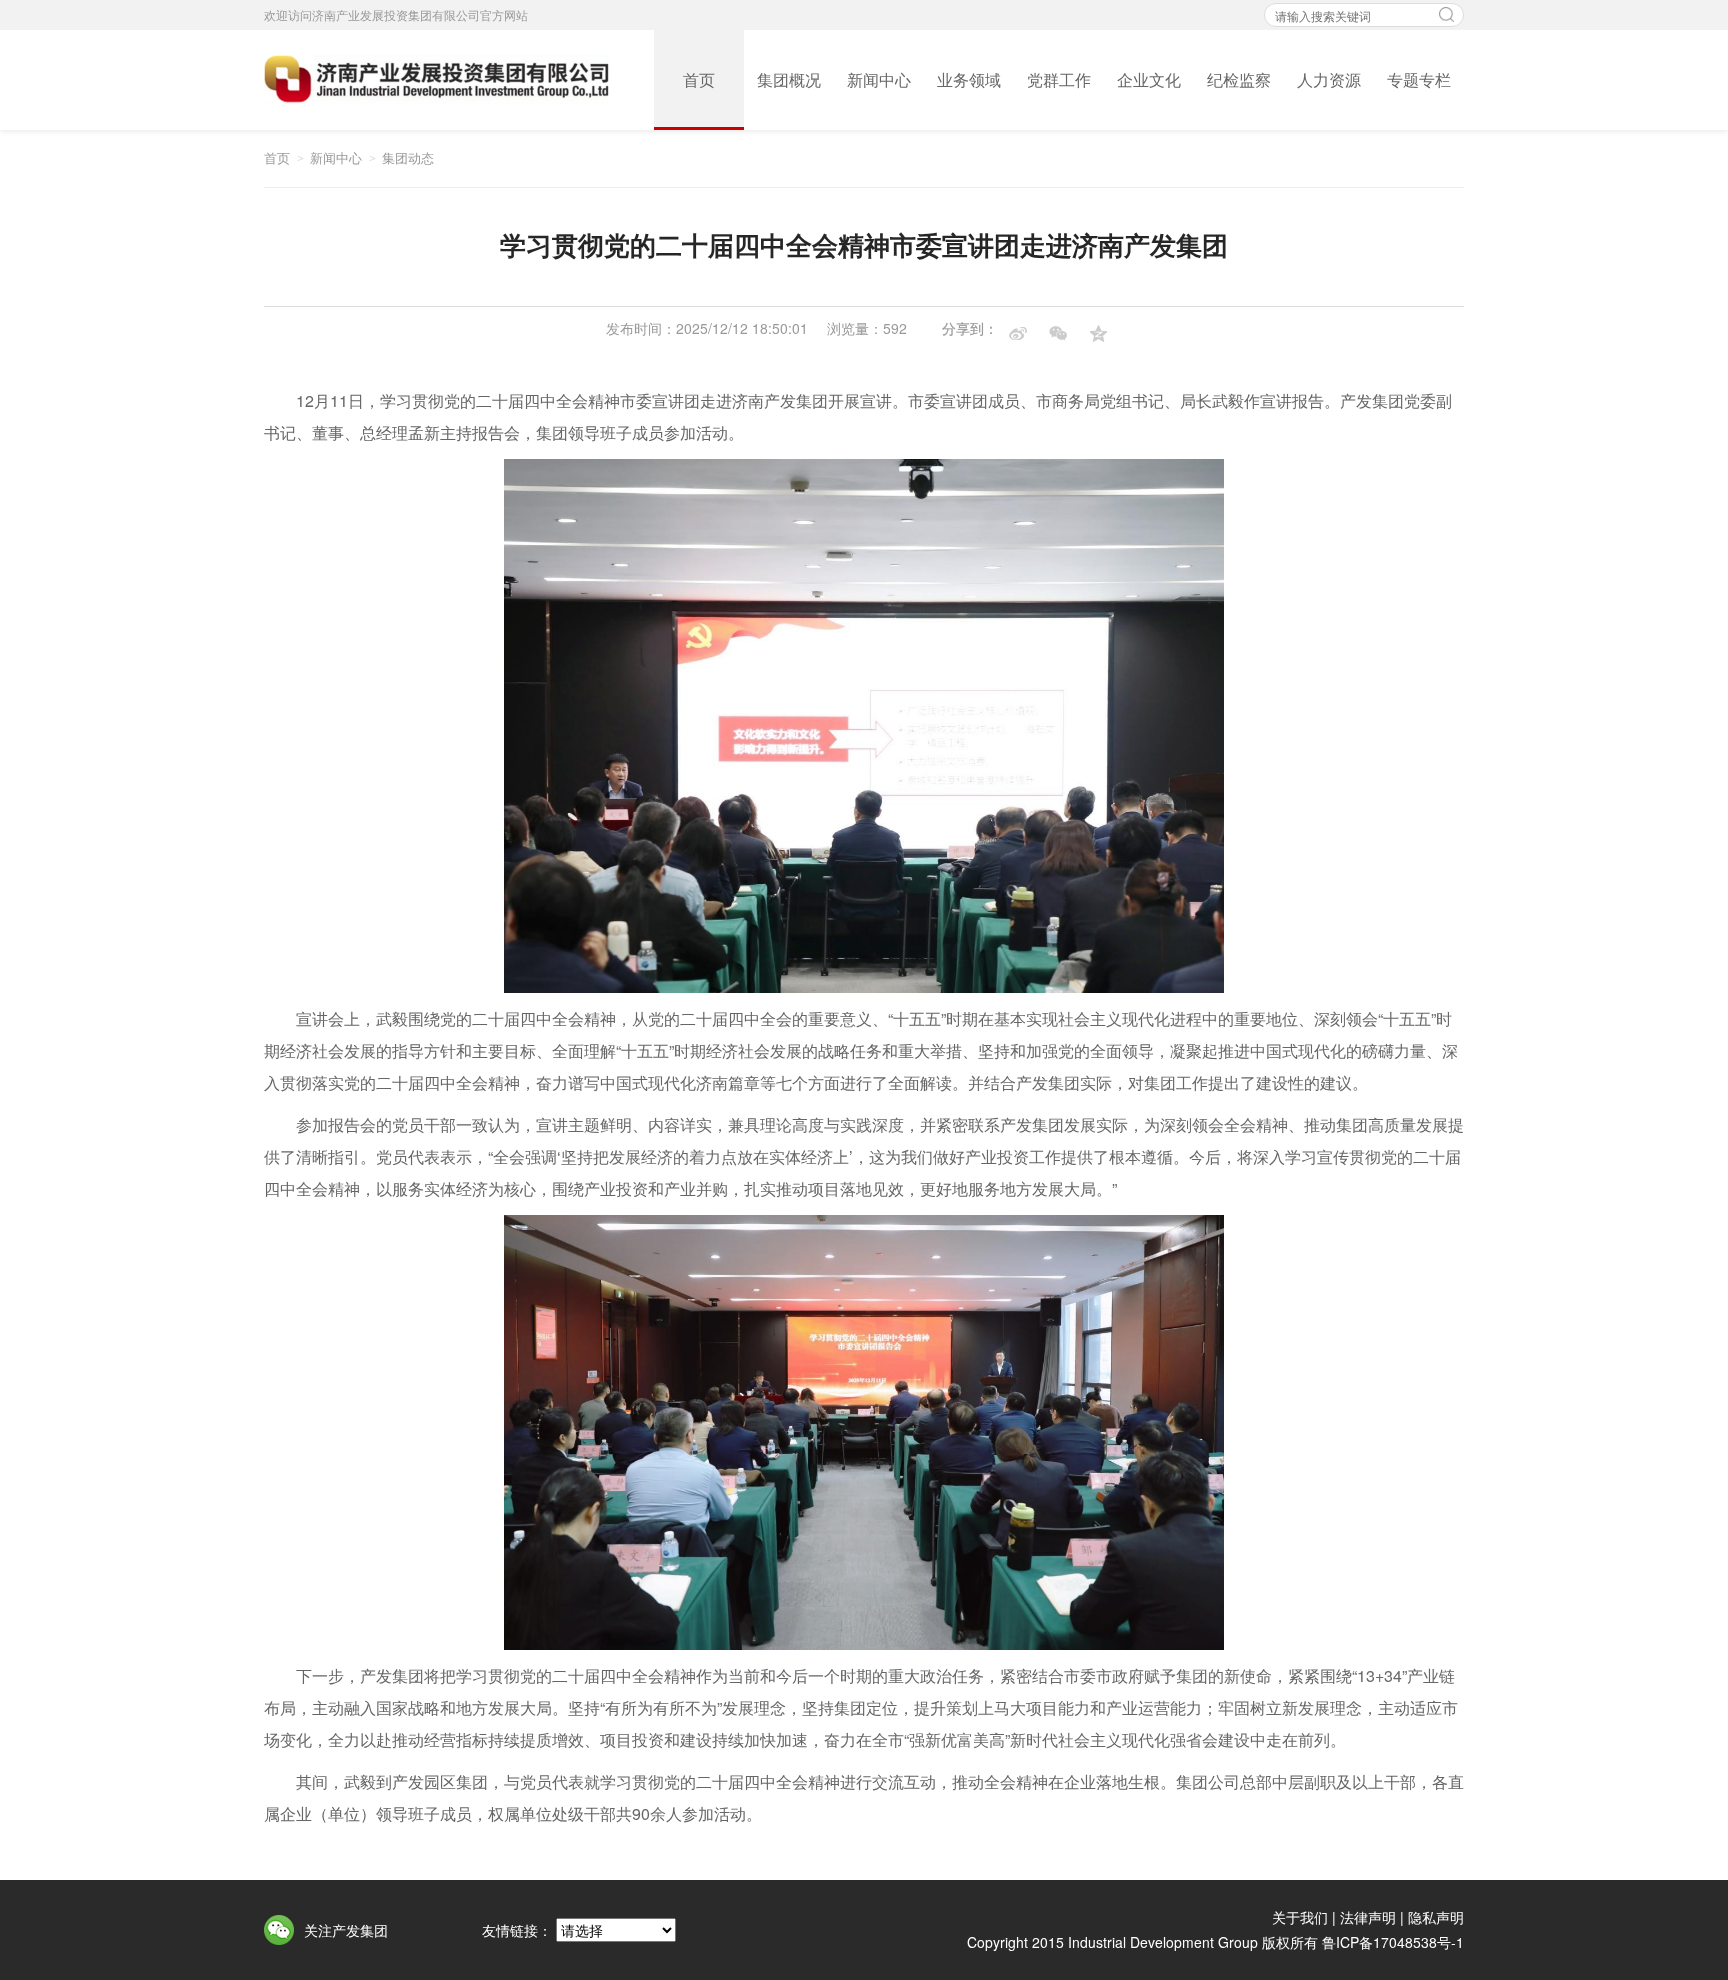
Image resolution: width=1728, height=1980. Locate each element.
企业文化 (1149, 79)
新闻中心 (879, 79)
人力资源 (1329, 79)
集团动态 (408, 157)
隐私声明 (1436, 1917)
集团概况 (789, 79)
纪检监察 (1239, 79)
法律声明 (1368, 1917)
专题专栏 (1419, 79)
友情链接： (517, 1930)
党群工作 (1059, 79)
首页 (699, 79)
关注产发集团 (346, 1930)
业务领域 (969, 79)
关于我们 (1300, 1917)
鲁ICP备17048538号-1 (1393, 1942)
